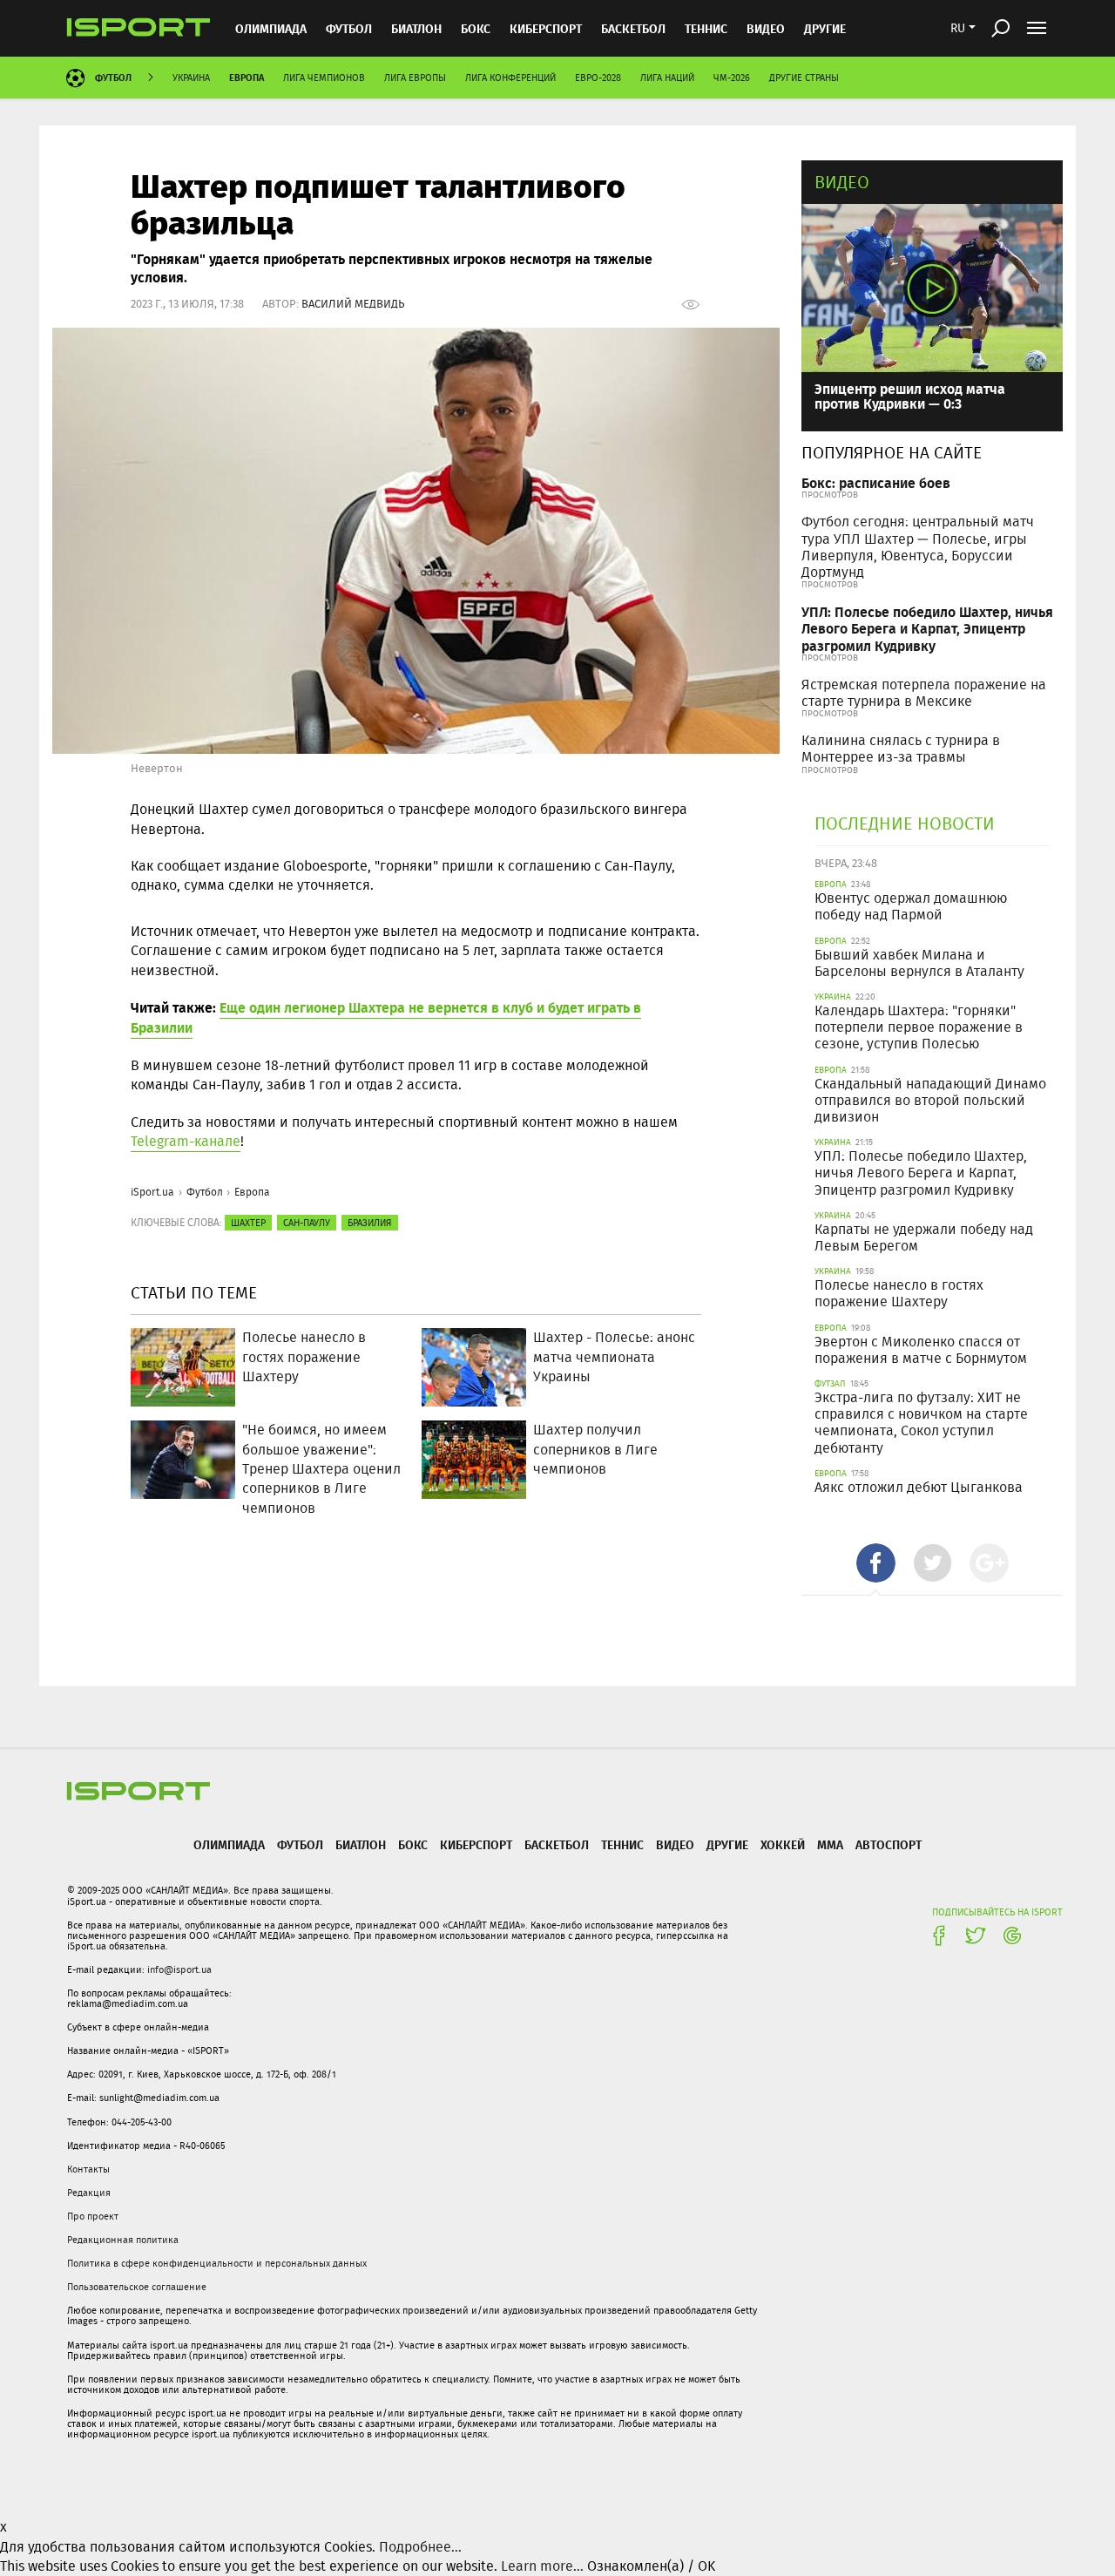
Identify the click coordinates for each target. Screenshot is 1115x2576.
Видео (842, 182)
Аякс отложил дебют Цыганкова (919, 1487)
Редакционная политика (123, 2240)
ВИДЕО (766, 28)
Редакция (89, 2193)
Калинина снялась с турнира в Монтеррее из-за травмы (901, 749)
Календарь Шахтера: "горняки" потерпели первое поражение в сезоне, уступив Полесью (919, 1027)
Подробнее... (420, 2547)
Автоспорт (889, 1844)
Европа (247, 77)
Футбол (349, 28)
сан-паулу (307, 1223)
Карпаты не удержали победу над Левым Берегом (924, 1237)
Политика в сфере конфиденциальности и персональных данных (217, 2263)
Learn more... (542, 2566)
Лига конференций (510, 78)
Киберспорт (546, 28)
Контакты (88, 2169)
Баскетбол (633, 28)
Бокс (476, 28)
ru (958, 28)
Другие (825, 28)
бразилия (370, 1223)
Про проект (93, 2216)
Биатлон (416, 28)
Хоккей (783, 1844)
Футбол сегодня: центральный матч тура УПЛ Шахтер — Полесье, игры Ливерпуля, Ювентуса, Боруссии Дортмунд (918, 547)
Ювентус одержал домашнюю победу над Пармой (911, 906)
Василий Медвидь (353, 304)
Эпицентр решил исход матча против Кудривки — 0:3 (910, 396)
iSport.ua (152, 1192)
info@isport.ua (179, 1969)
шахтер (248, 1223)
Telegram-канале (186, 1141)
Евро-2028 (598, 78)
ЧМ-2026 (732, 78)
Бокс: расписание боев (876, 482)
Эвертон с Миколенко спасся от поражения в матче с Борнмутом (921, 1350)
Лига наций (667, 78)
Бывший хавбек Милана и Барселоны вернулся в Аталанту (919, 963)
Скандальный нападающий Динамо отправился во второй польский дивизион (930, 1100)
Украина (191, 78)
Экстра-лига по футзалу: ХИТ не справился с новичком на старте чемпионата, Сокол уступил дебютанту (921, 1423)
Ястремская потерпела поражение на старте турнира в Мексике (924, 693)
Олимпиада (271, 28)
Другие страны (804, 78)
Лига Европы (415, 78)
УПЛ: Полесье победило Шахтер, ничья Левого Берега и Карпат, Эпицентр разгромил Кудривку (927, 628)
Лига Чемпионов (324, 78)
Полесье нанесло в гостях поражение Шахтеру (899, 1293)
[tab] (876, 1563)
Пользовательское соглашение (137, 2287)
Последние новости (905, 823)
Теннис (706, 28)
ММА (830, 1844)
